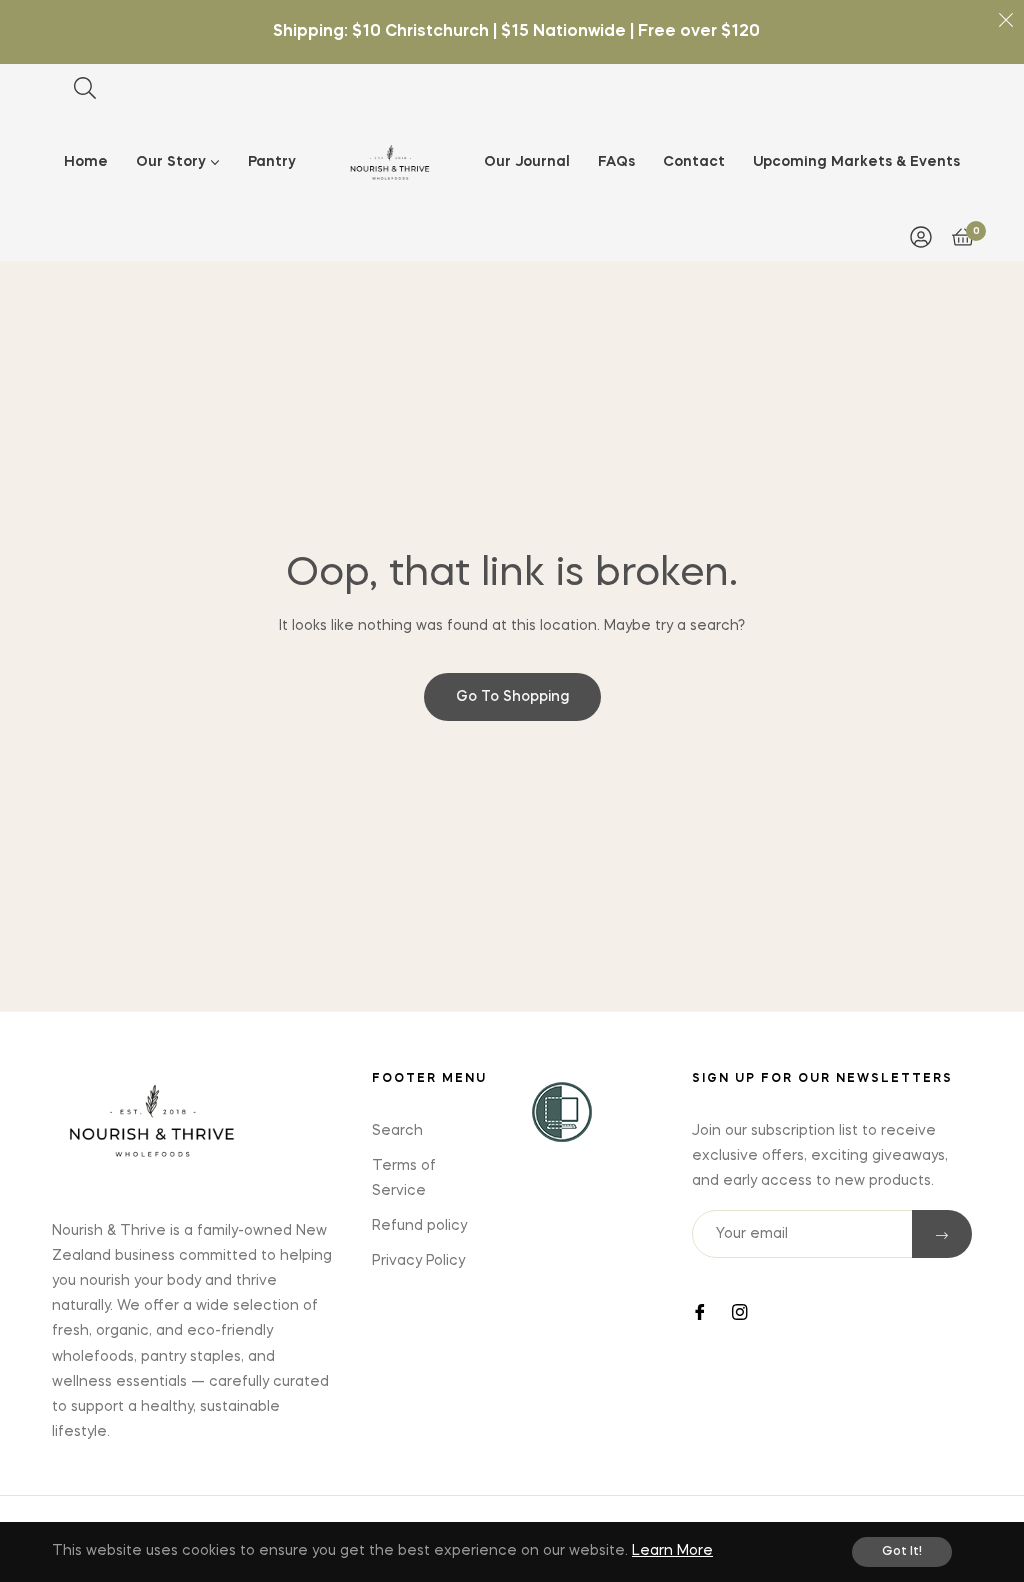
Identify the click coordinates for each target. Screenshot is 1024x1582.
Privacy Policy (418, 1261)
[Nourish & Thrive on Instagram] (740, 1310)
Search (397, 1131)
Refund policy (419, 1226)
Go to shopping (512, 697)
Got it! (902, 1552)
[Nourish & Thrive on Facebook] (700, 1310)
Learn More (672, 1551)
